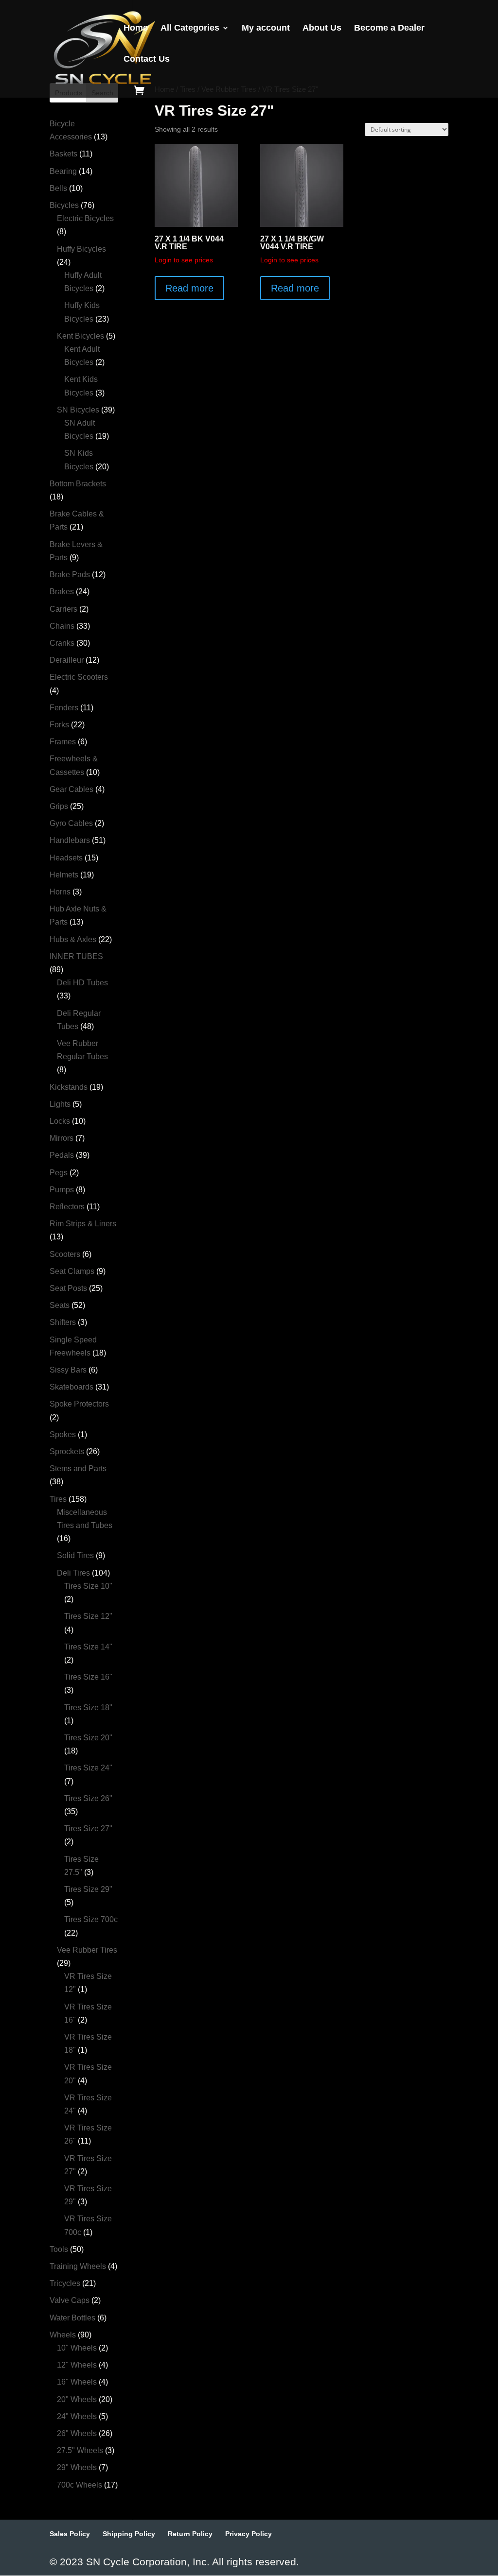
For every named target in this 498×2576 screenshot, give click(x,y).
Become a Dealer (389, 28)
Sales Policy (70, 2534)
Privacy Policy (249, 2534)
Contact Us (147, 60)
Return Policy (190, 2534)
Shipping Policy (129, 2534)
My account (266, 28)
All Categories (190, 28)
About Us (322, 28)
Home (136, 28)
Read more (189, 288)
